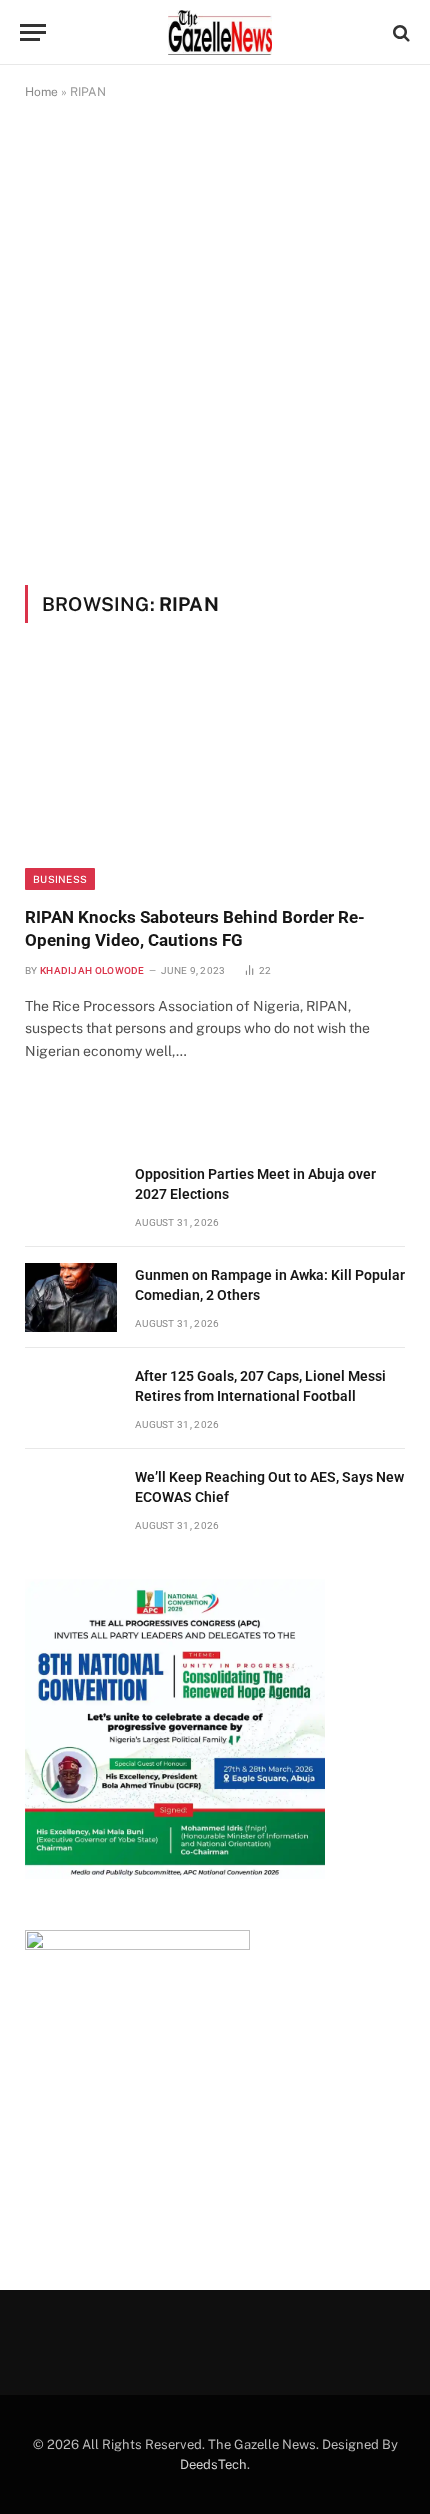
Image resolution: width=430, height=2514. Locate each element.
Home (41, 92)
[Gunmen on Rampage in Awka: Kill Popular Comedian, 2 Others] (71, 1297)
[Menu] (33, 32)
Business (60, 879)
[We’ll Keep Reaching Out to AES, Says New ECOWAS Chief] (71, 1499)
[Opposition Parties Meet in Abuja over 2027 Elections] (71, 1196)
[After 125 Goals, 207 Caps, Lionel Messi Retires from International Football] (71, 1398)
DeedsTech (213, 2464)
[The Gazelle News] (220, 32)
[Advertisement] (215, 342)
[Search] (399, 32)
